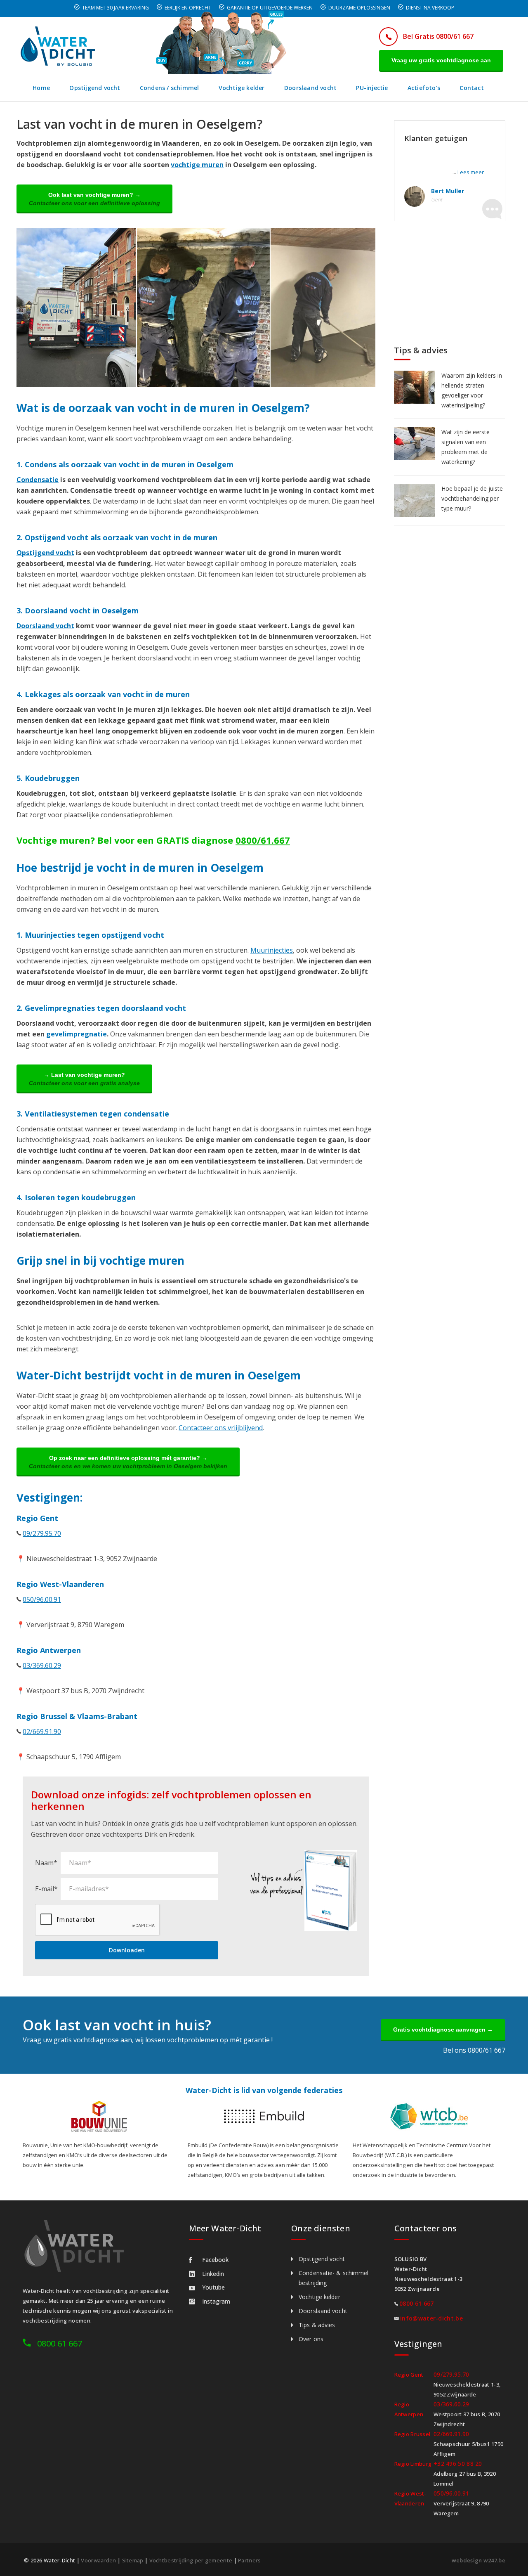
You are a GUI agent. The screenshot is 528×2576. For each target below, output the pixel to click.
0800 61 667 (60, 2343)
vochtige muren (197, 165)
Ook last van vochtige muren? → (94, 199)
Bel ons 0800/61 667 (474, 2050)
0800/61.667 (263, 840)
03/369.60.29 (42, 1665)
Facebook (215, 2260)
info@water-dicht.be (431, 2318)
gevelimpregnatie (77, 1034)
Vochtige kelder (242, 88)
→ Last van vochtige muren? (84, 1079)
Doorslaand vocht (310, 88)
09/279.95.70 (42, 1533)
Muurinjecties (272, 950)
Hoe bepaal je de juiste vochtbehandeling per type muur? (472, 498)
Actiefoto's (424, 88)
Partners (249, 2560)
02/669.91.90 (42, 1732)
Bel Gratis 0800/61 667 (438, 36)
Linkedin (213, 2274)
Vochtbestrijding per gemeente (191, 2560)
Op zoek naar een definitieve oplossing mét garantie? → (128, 1462)
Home (41, 88)
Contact (471, 88)
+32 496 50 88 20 (458, 2464)
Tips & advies (317, 2325)
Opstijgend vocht (95, 88)
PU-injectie (372, 88)
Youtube (213, 2287)
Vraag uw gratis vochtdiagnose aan (441, 60)
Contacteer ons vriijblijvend (221, 1428)
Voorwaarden (98, 2560)
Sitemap (133, 2560)
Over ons (311, 2339)
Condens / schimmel (170, 88)
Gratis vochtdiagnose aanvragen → (443, 2030)
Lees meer (471, 172)
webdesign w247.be (478, 2560)
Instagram (216, 2301)
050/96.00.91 (42, 1599)
